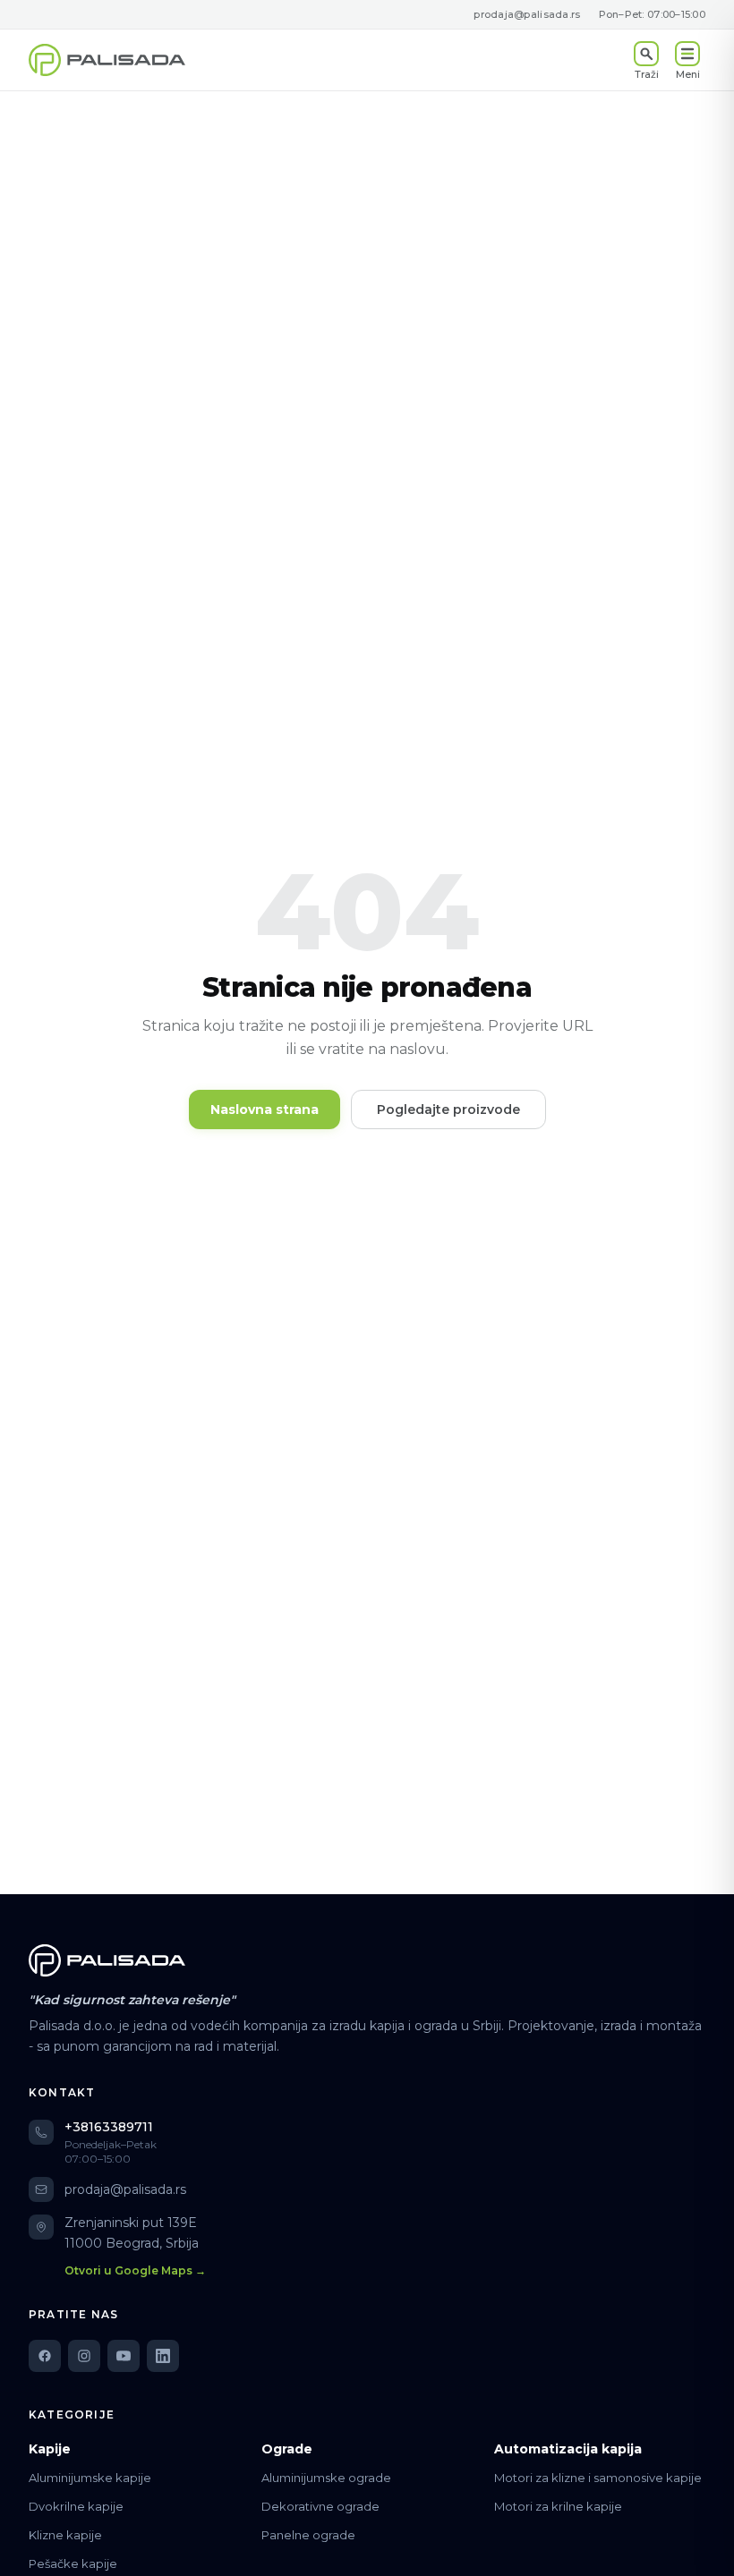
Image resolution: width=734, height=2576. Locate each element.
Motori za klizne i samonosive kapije (598, 2478)
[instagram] (84, 2356)
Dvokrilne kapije (76, 2506)
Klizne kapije (65, 2535)
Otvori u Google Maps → (135, 2270)
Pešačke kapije (73, 2563)
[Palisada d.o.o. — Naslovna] (107, 60)
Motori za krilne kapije (558, 2506)
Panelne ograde (308, 2535)
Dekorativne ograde (320, 2506)
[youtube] (124, 2356)
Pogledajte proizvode (448, 1109)
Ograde (287, 2449)
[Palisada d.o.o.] (107, 1960)
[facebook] (45, 2356)
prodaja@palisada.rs (527, 14)
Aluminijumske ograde (326, 2478)
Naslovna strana (265, 1109)
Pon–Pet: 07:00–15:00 (653, 14)
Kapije (50, 2449)
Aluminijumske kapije (90, 2478)
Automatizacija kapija (568, 2449)
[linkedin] (163, 2356)
